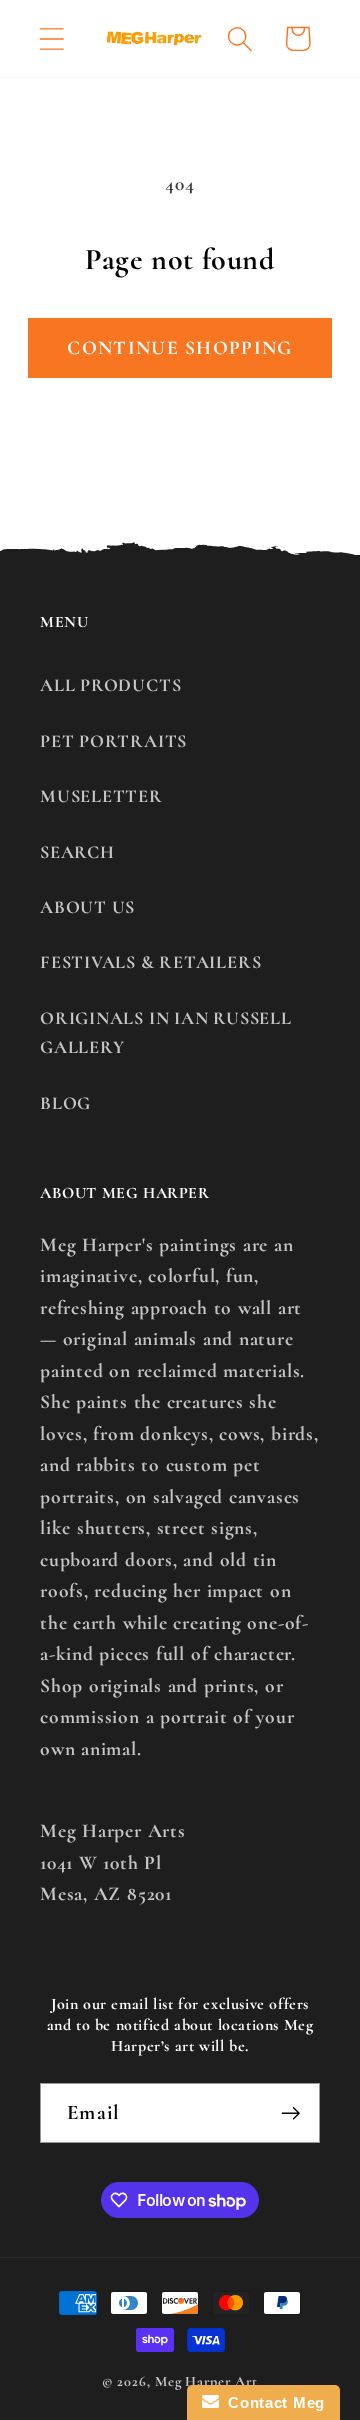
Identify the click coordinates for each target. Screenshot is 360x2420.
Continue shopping (179, 348)
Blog (65, 1103)
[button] (51, 38)
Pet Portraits (113, 741)
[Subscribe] (290, 2113)
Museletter (101, 796)
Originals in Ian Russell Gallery (166, 1032)
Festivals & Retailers (150, 962)
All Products (110, 685)
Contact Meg (272, 2402)
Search (77, 852)
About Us (87, 907)
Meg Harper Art (206, 2381)
